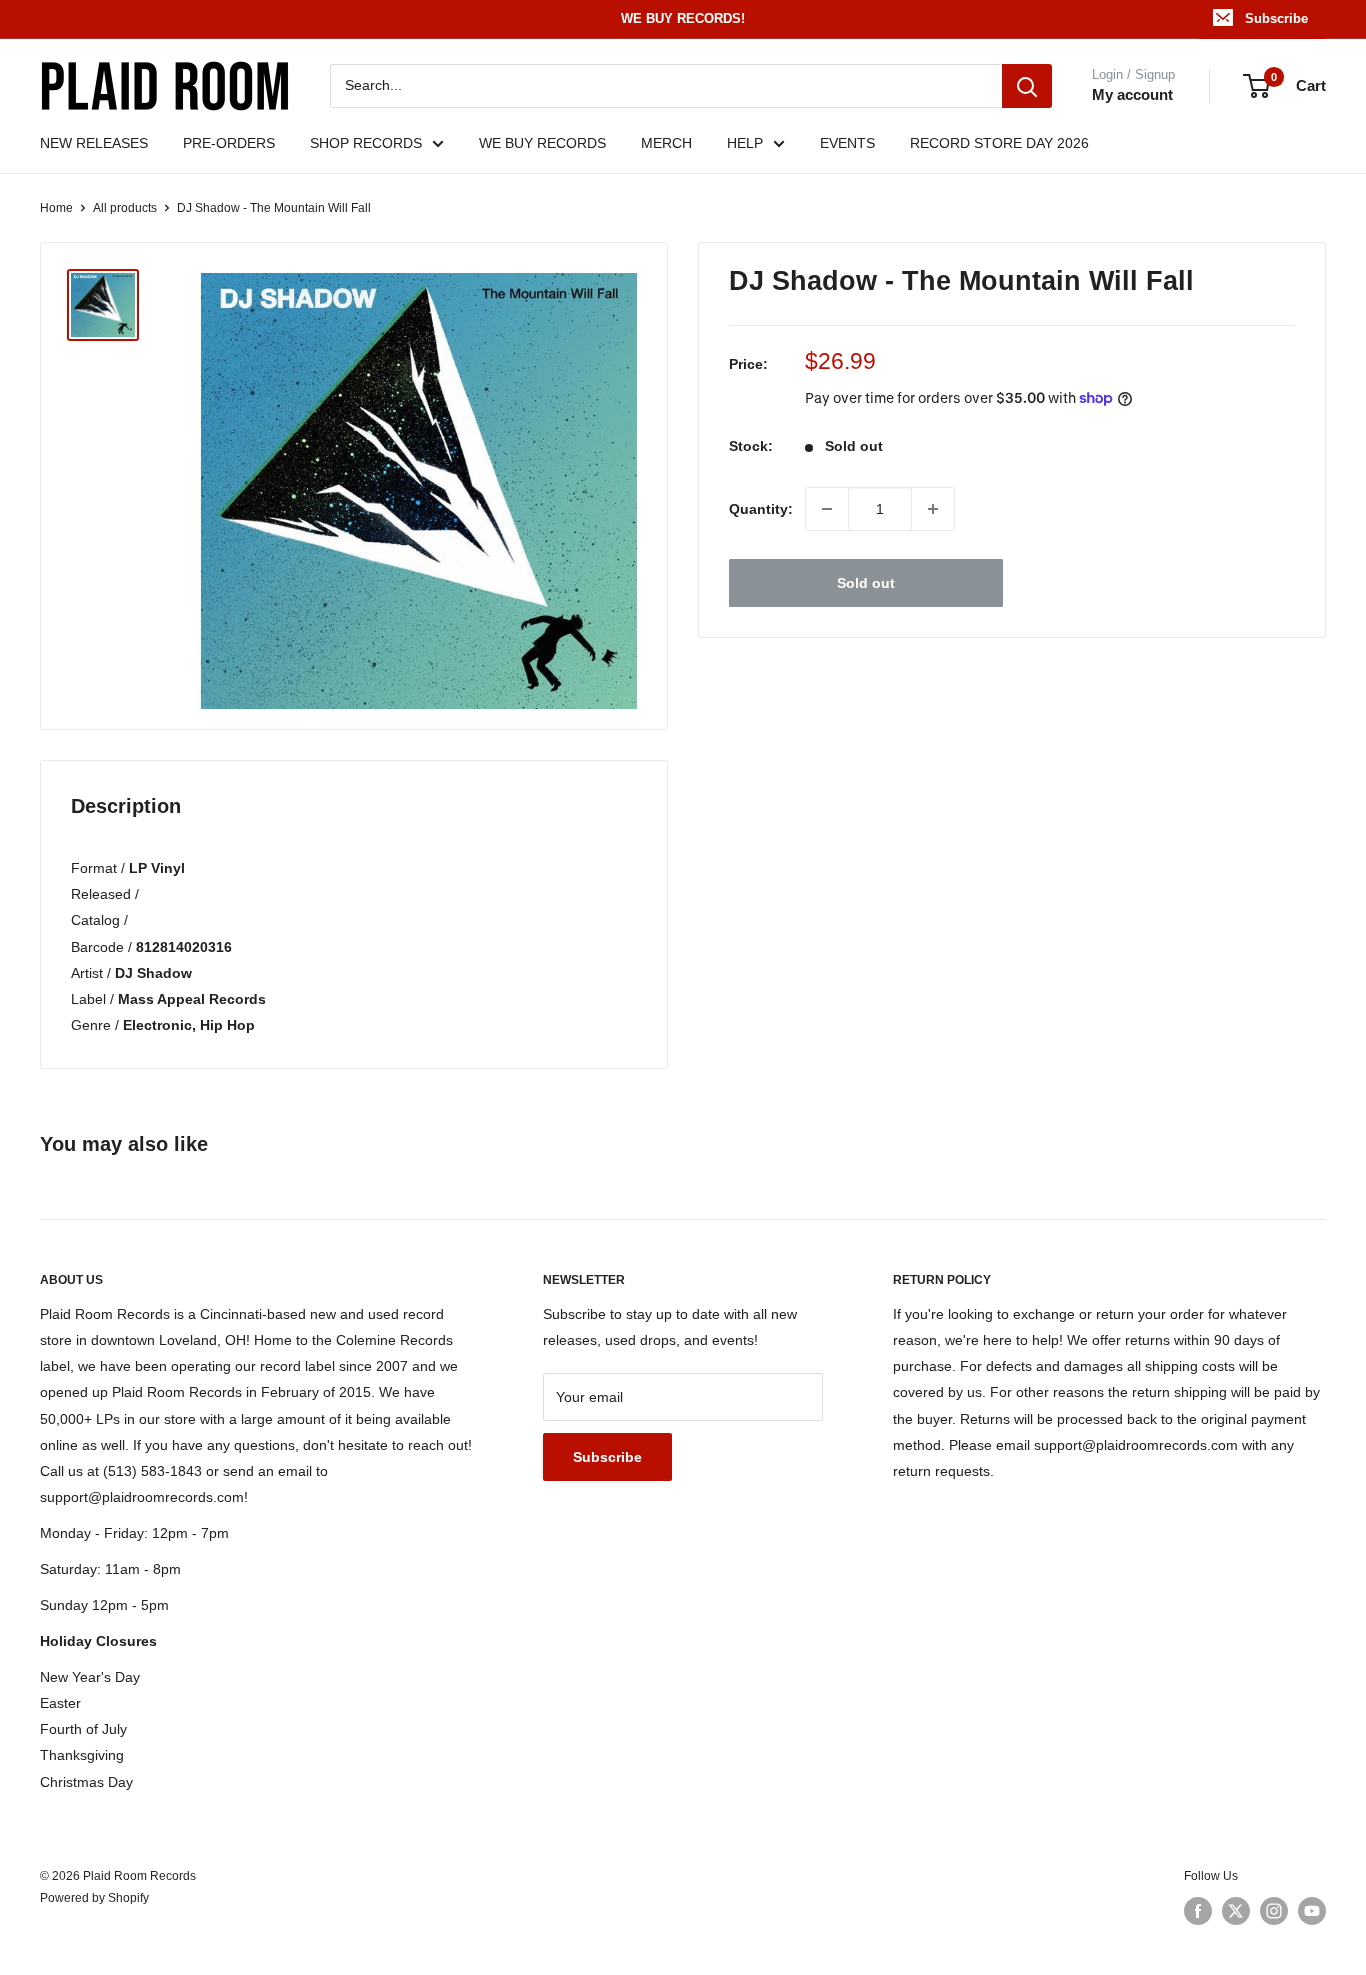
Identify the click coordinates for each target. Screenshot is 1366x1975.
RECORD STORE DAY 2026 (999, 143)
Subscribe (1276, 18)
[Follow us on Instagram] (1274, 1911)
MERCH (666, 143)
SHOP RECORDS (366, 143)
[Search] (1027, 86)
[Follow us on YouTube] (1312, 1911)
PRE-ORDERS (229, 143)
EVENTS (847, 143)
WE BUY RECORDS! (683, 18)
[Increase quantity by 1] (933, 509)
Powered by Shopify (94, 1898)
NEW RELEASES (94, 143)
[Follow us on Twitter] (1236, 1911)
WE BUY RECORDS (542, 143)
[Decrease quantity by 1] (827, 509)
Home (56, 208)
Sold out (866, 583)
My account (1132, 94)
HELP (745, 143)
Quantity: (761, 509)
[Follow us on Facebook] (1198, 1911)
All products (125, 208)
